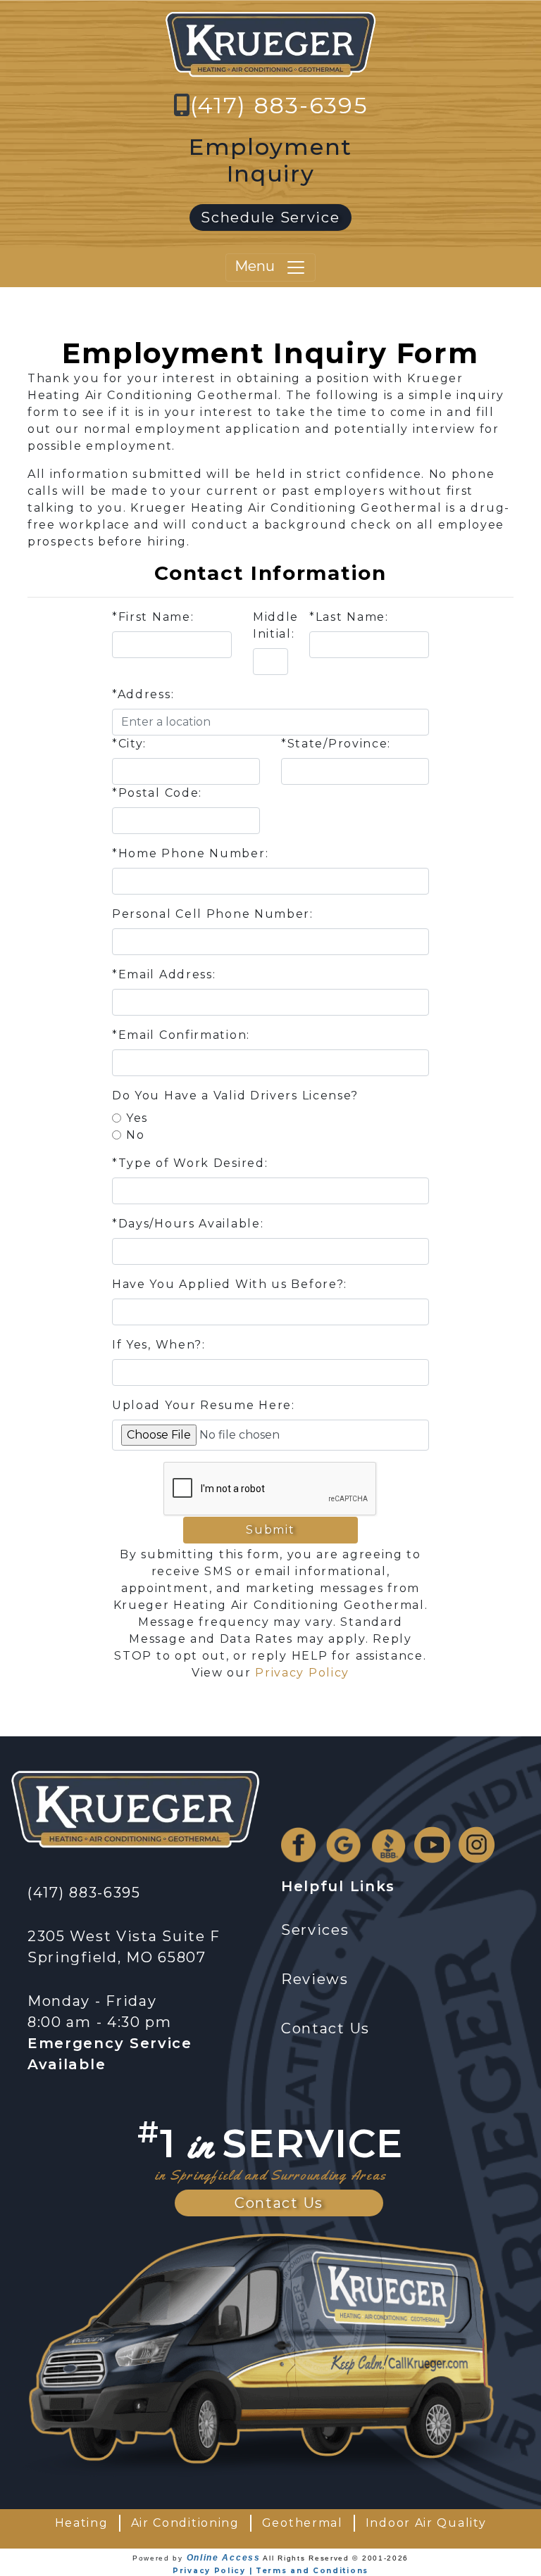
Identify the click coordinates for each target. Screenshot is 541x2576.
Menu (260, 267)
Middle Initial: (276, 625)
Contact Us (279, 2203)
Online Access (224, 2558)
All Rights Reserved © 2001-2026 (336, 2558)
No (135, 1135)
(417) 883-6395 (279, 105)
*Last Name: (349, 617)
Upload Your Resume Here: (204, 1405)
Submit (270, 1530)
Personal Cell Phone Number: (213, 914)
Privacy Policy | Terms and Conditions (270, 2571)
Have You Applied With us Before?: (230, 1284)
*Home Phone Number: (190, 853)
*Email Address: (164, 974)
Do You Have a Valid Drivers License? (235, 1096)
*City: (129, 744)
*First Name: (153, 617)
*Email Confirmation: (181, 1035)
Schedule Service (270, 217)
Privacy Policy (302, 1673)
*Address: (143, 694)
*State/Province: (336, 744)
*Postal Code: (157, 793)
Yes (137, 1118)
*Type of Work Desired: (190, 1163)
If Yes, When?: (159, 1345)
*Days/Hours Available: (188, 1224)
